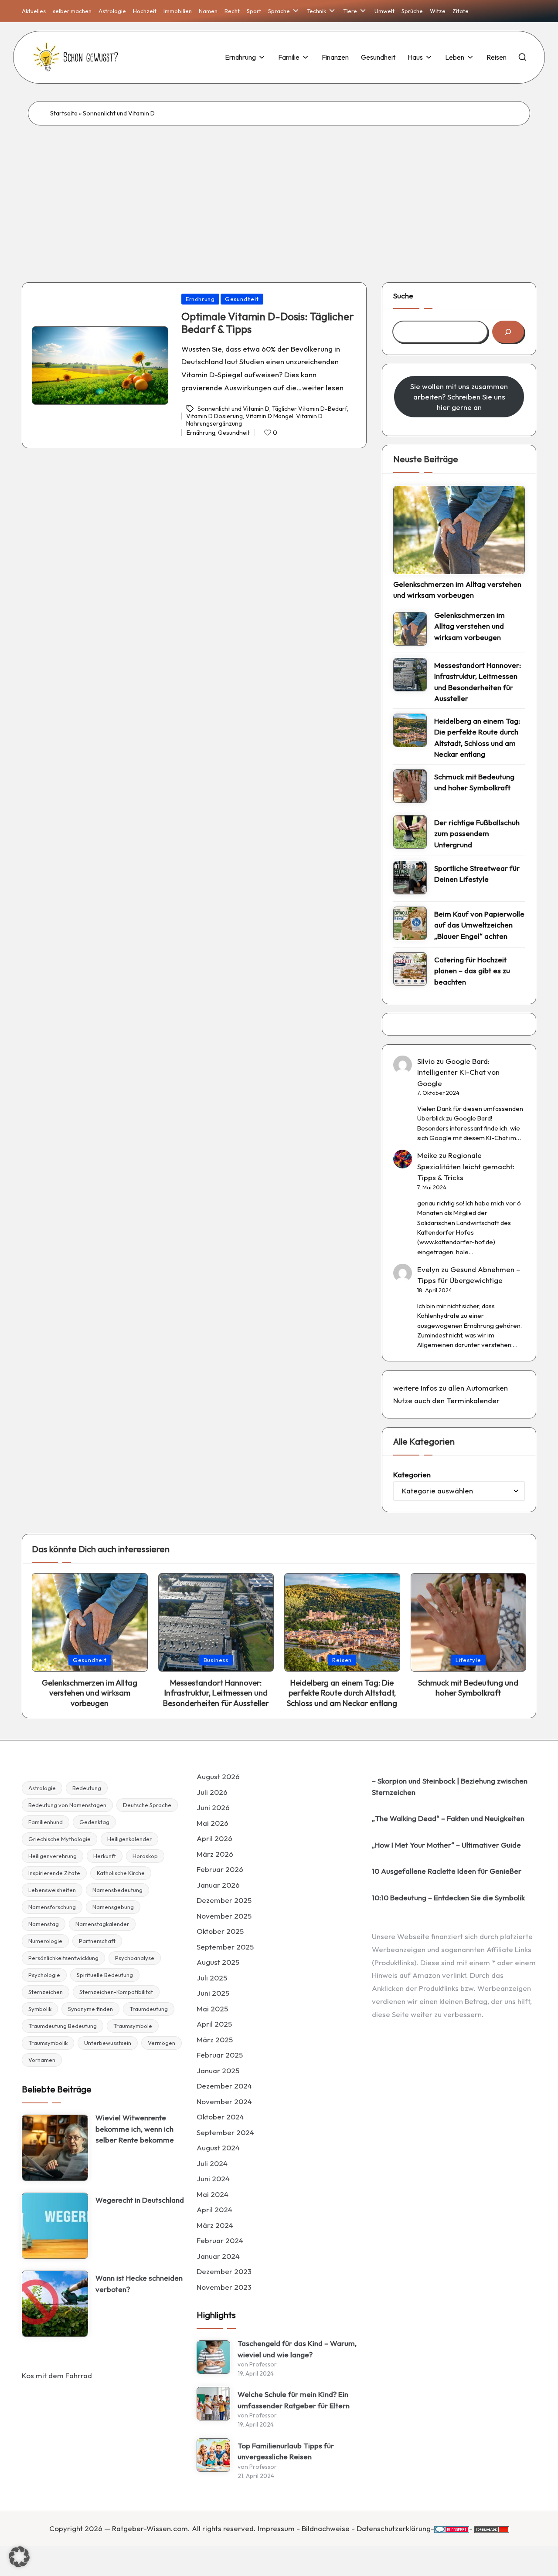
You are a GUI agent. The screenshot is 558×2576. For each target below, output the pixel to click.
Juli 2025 (212, 1978)
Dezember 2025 (224, 1900)
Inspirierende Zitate (54, 1873)
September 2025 (225, 1947)
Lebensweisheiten (52, 1890)
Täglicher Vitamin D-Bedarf (310, 409)
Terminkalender (473, 1400)
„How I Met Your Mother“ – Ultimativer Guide (446, 1845)
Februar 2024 (220, 2240)
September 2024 (225, 2132)
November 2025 (224, 1916)
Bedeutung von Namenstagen (67, 1805)
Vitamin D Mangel (269, 416)
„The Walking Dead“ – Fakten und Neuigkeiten (448, 1818)
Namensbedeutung (117, 1890)
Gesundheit (242, 299)
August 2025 (218, 1962)
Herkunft (105, 1856)
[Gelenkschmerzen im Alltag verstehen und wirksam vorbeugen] (459, 530)
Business (216, 1660)
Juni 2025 (213, 1993)
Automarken (487, 1388)
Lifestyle (468, 1660)
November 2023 (224, 2287)
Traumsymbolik (48, 2043)
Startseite (64, 113)
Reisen (342, 1660)
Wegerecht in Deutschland (140, 2200)
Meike (427, 1155)
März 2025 (215, 2039)
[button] (19, 2557)
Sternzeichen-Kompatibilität (116, 1992)
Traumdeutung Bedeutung (63, 2026)
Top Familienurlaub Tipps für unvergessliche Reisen (286, 2451)
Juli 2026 (212, 1792)
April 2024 (214, 2209)
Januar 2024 (218, 2256)
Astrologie (42, 1788)
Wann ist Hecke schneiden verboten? (139, 2283)
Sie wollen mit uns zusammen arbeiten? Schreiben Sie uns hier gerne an (459, 397)
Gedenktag (94, 1822)
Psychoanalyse (135, 1958)
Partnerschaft (97, 1941)
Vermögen (162, 2043)
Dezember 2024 (224, 2086)
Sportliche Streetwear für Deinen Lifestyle (477, 874)
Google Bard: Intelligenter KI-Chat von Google (458, 1072)
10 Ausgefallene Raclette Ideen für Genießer (447, 1871)
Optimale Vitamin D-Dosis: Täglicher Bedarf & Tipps (268, 323)
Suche (403, 296)
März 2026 (215, 1854)
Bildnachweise (326, 2528)
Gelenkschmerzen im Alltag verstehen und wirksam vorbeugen (457, 590)
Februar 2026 (220, 1869)
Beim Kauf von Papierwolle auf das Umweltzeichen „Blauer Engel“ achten (479, 925)
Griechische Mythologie (60, 1839)
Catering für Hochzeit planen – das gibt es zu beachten (472, 971)
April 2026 (214, 1838)
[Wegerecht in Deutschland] (55, 2226)
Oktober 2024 (220, 2117)
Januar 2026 (218, 1885)
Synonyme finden (90, 2009)
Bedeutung (87, 1788)
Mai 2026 (213, 1823)
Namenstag (44, 1924)
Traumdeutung (149, 2009)
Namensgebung (113, 1907)
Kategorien (412, 1474)
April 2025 (214, 2024)
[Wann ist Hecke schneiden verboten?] (55, 2304)
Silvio (426, 1061)
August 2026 (218, 1776)
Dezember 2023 (224, 2271)
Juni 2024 (213, 2178)
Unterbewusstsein (108, 2043)
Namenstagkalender (102, 1924)
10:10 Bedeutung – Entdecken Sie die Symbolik (448, 1897)
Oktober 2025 (220, 1931)
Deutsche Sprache (147, 1805)
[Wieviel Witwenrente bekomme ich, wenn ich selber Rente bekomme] (55, 2148)
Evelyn (428, 1269)
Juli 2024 (212, 2163)
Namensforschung (52, 1907)
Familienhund (46, 1822)
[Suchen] (508, 332)
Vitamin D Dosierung (214, 416)
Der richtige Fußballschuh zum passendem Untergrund (477, 833)
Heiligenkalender (129, 1839)
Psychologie (44, 1975)
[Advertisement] (279, 191)
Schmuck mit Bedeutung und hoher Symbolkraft (474, 782)
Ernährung (200, 299)
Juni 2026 (213, 1807)
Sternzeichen (46, 1992)
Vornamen (42, 2060)
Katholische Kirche (121, 1873)
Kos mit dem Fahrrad (57, 2375)
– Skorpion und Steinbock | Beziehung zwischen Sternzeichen (450, 1786)
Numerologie (45, 1941)
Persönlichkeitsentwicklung (63, 1958)
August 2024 (218, 2148)
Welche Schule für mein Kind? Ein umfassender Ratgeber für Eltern (294, 2400)
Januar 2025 (218, 2070)
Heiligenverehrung (53, 1856)
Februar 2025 (220, 2055)
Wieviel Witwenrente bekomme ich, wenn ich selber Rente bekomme (135, 2129)
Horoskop (145, 1856)
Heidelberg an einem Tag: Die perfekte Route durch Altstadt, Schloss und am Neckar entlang (477, 738)
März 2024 (215, 2225)
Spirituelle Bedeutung (105, 1975)
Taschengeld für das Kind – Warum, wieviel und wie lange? (297, 2349)
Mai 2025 (212, 2009)
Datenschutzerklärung (394, 2528)
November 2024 (224, 2101)
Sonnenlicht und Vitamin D (233, 409)
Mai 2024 (213, 2194)
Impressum (276, 2528)
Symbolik (40, 2009)
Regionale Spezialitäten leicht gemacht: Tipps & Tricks (466, 1166)
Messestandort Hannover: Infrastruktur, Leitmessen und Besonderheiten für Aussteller (478, 682)
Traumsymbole (133, 2026)
